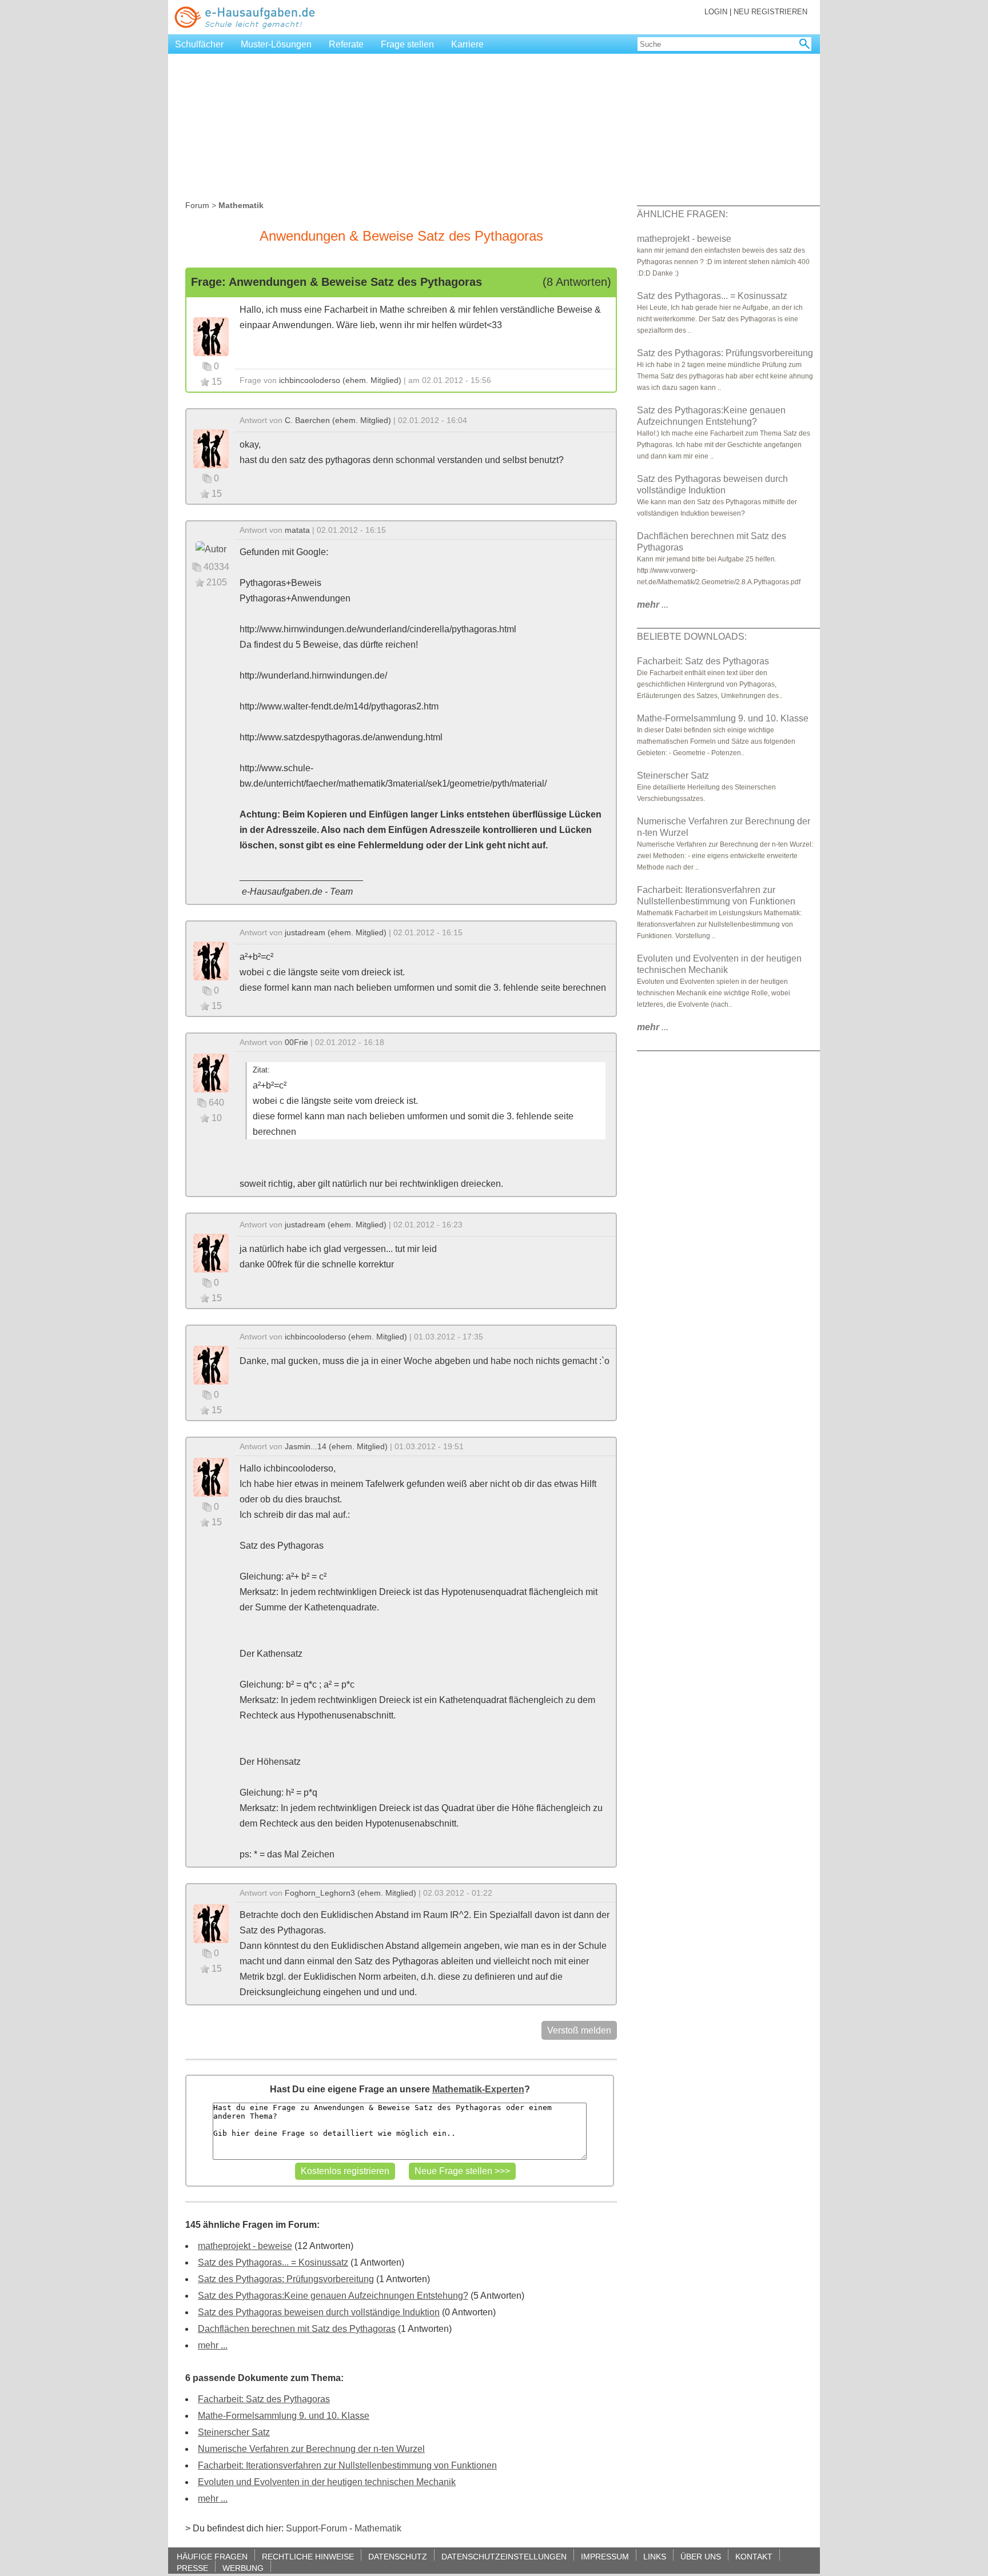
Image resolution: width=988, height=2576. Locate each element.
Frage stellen (407, 44)
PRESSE (192, 2568)
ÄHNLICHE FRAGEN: (682, 214)
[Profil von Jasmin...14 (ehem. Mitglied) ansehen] (211, 1476)
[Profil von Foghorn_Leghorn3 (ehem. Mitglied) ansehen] (211, 1923)
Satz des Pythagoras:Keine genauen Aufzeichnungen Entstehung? (333, 2296)
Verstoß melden (579, 2030)
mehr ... (213, 2345)
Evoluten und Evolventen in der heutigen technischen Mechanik (327, 2482)
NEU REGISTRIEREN (770, 12)
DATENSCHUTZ (398, 2556)
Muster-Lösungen (276, 44)
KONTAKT (754, 2556)
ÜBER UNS (701, 2556)
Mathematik (378, 2528)
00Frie (296, 1042)
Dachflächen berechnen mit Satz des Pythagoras (297, 2329)
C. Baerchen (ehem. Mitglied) (338, 420)
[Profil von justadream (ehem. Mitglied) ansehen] (211, 960)
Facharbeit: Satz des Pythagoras (264, 2399)
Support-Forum (316, 2528)
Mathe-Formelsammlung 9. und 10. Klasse (284, 2416)
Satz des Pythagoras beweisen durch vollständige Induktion (319, 2312)
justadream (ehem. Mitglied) (336, 932)
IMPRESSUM (605, 2556)
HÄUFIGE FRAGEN (212, 2556)
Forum (197, 205)
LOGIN (716, 12)
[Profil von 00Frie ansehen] (211, 1072)
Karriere (467, 44)
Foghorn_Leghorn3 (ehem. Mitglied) (350, 1893)
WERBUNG (243, 2568)
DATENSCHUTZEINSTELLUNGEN (504, 2556)
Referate (346, 44)
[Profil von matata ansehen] (211, 549)
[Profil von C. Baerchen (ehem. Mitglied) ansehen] (211, 448)
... (653, 605)
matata (297, 530)
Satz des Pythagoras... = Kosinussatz (273, 2262)
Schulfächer (199, 44)
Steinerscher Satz (234, 2432)
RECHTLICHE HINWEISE (308, 2556)
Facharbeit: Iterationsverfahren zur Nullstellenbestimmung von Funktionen (347, 2465)
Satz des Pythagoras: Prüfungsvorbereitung (286, 2279)
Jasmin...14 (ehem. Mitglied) (336, 1446)
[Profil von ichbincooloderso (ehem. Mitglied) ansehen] (211, 336)
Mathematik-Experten (478, 2089)
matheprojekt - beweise (245, 2246)
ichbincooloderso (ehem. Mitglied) (340, 380)
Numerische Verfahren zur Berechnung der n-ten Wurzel (311, 2449)
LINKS (655, 2556)
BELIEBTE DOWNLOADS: (692, 637)
